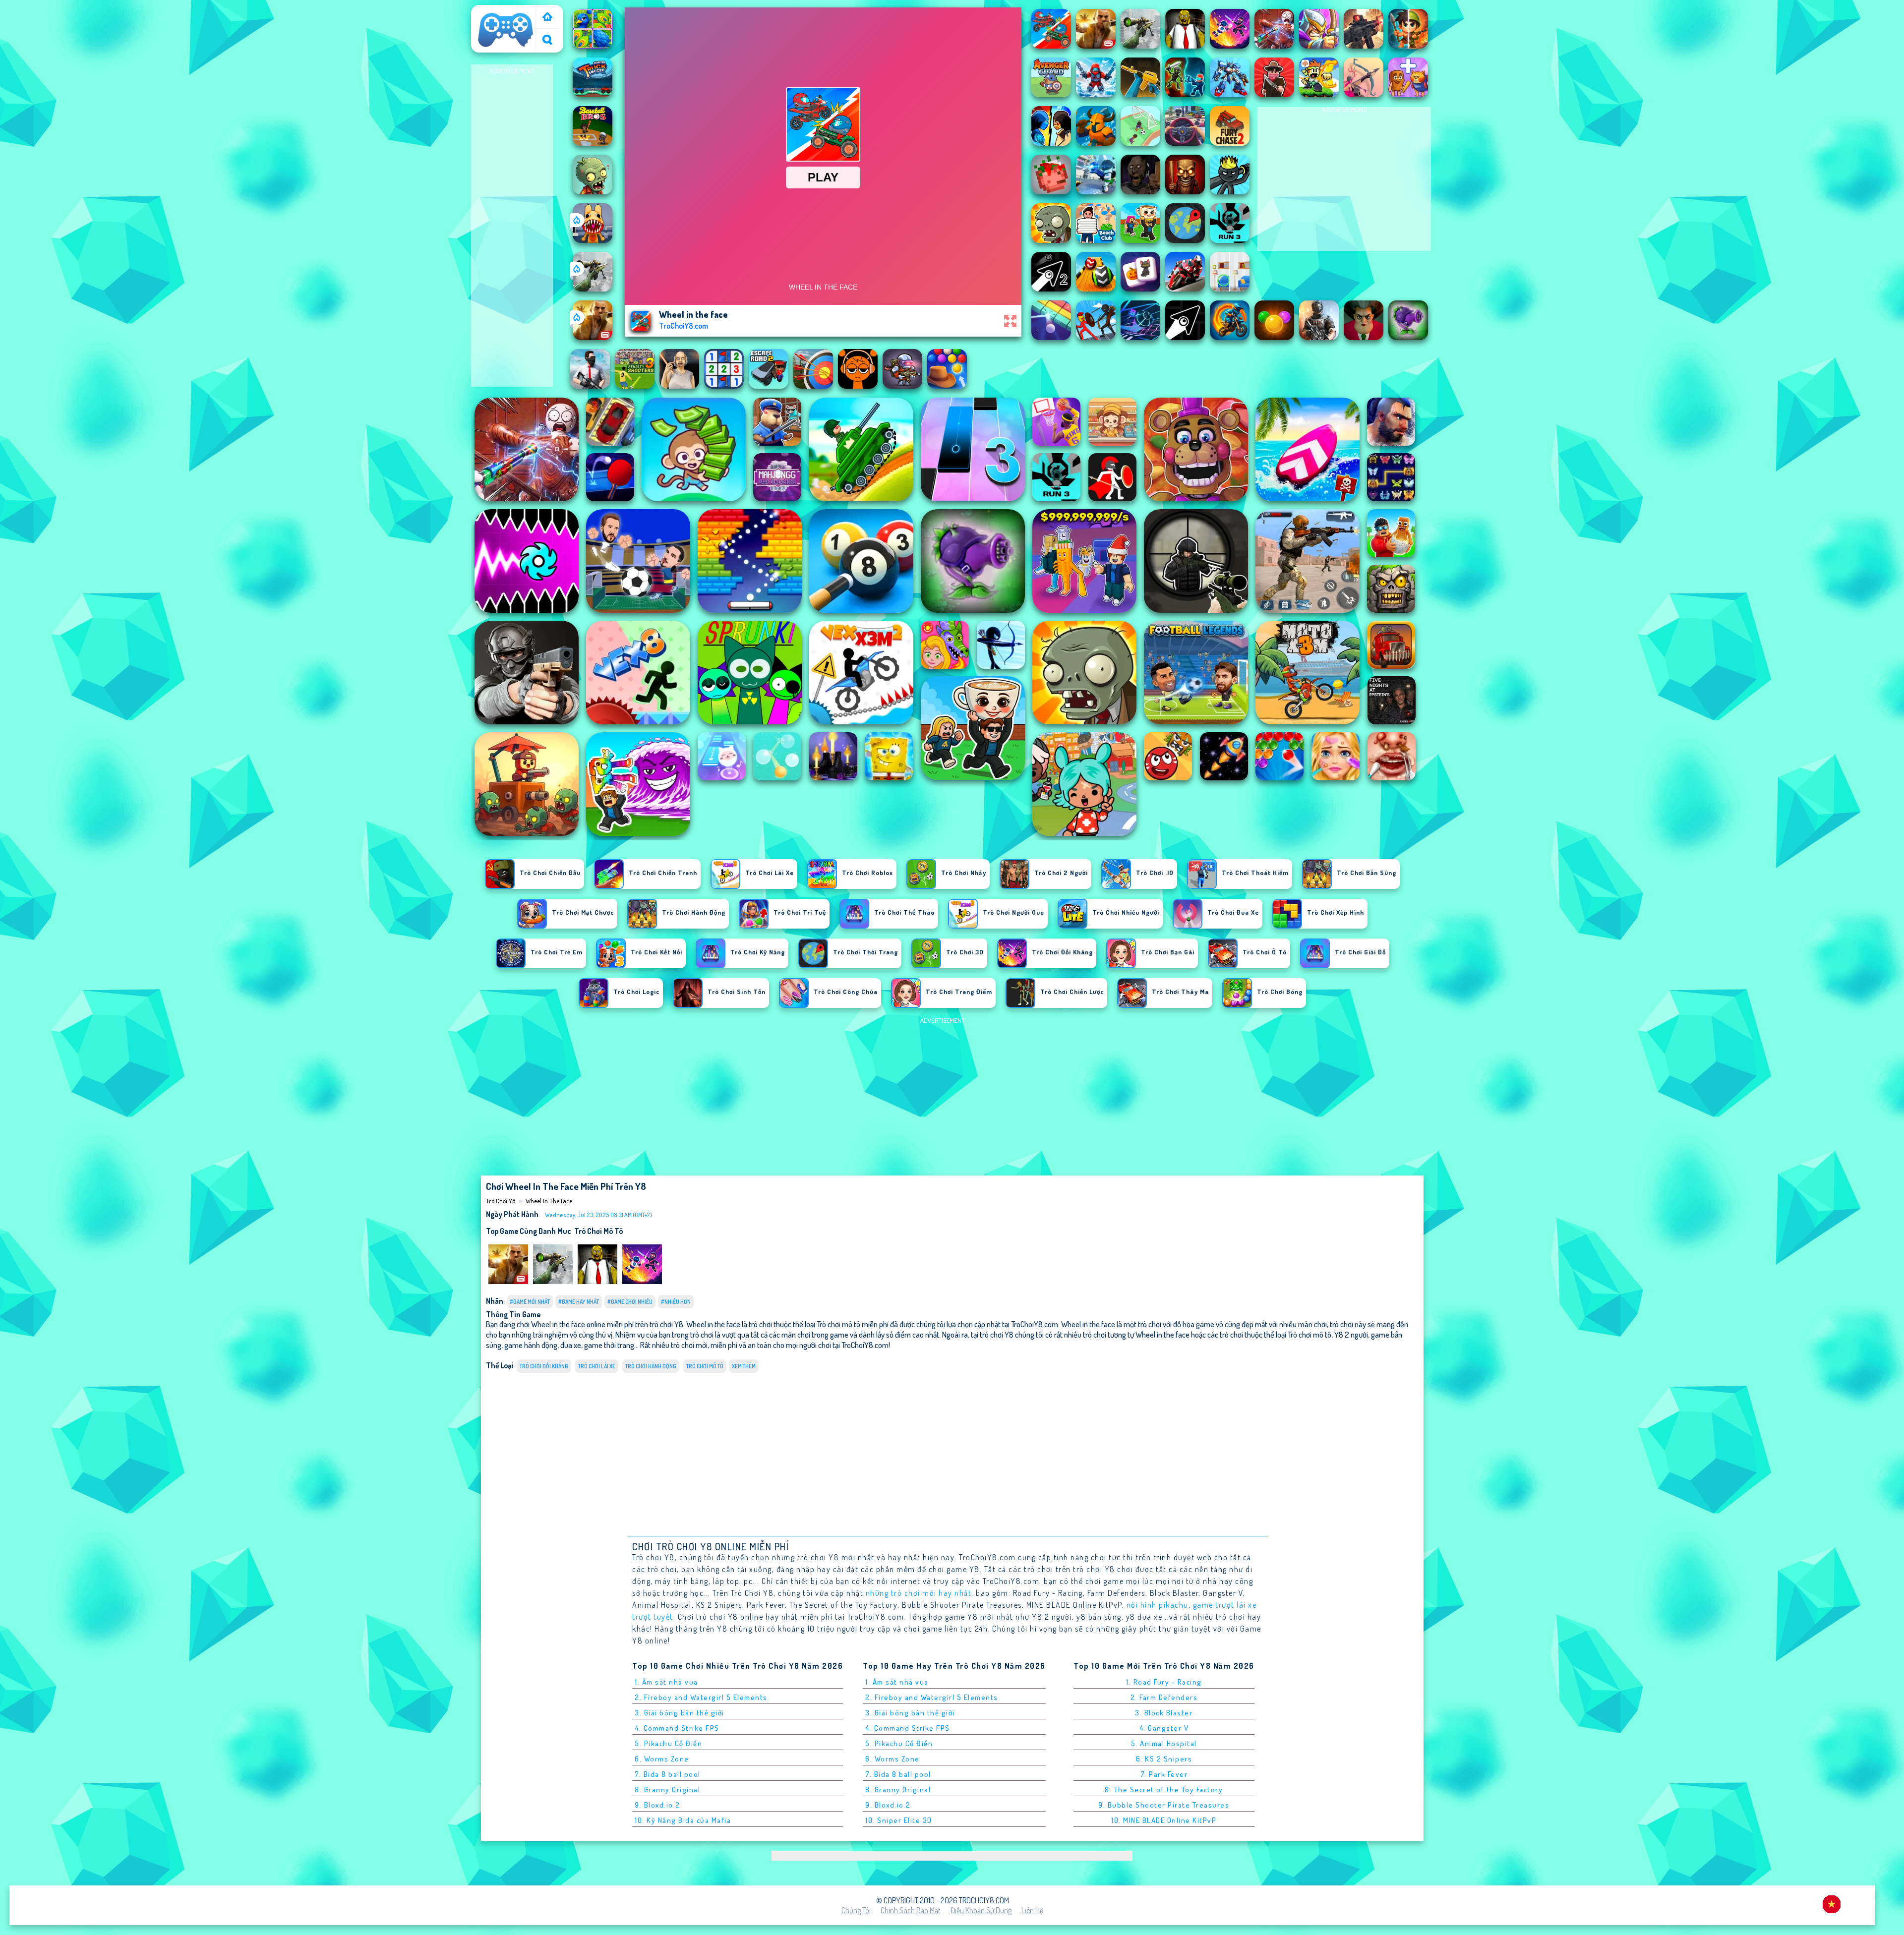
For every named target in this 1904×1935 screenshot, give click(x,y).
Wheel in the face (549, 1201)
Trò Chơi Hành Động (651, 1366)
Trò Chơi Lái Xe (597, 1366)
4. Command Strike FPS (677, 1728)
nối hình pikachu (1158, 1605)
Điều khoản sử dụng (981, 1910)
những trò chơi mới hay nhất (919, 1593)
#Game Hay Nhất (579, 1302)
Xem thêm (744, 1366)
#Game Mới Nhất (530, 1302)
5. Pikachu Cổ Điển (668, 1743)
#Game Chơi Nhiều (630, 1302)
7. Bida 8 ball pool (668, 1774)
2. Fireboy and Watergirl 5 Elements (701, 1697)
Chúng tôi (856, 1910)
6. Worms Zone (662, 1759)
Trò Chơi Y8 (493, 11)
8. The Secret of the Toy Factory (1164, 1789)
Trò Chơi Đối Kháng (544, 1366)
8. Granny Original (667, 1789)
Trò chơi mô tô (598, 1231)
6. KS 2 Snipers (1164, 1759)
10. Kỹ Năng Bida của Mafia (683, 1820)
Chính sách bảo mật (911, 1910)
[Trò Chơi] (547, 18)
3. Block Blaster (1164, 1713)
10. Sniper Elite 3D (899, 1820)
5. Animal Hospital (1164, 1743)
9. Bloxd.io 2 (657, 1805)
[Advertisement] (512, 226)
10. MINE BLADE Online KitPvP (1164, 1820)
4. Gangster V (1164, 1728)
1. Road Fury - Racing (1164, 1682)
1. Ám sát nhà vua (666, 1682)
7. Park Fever (1164, 1774)
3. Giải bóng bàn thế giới (680, 1713)
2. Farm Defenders (1164, 1697)
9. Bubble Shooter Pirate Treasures (1164, 1805)
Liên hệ (1032, 1910)
